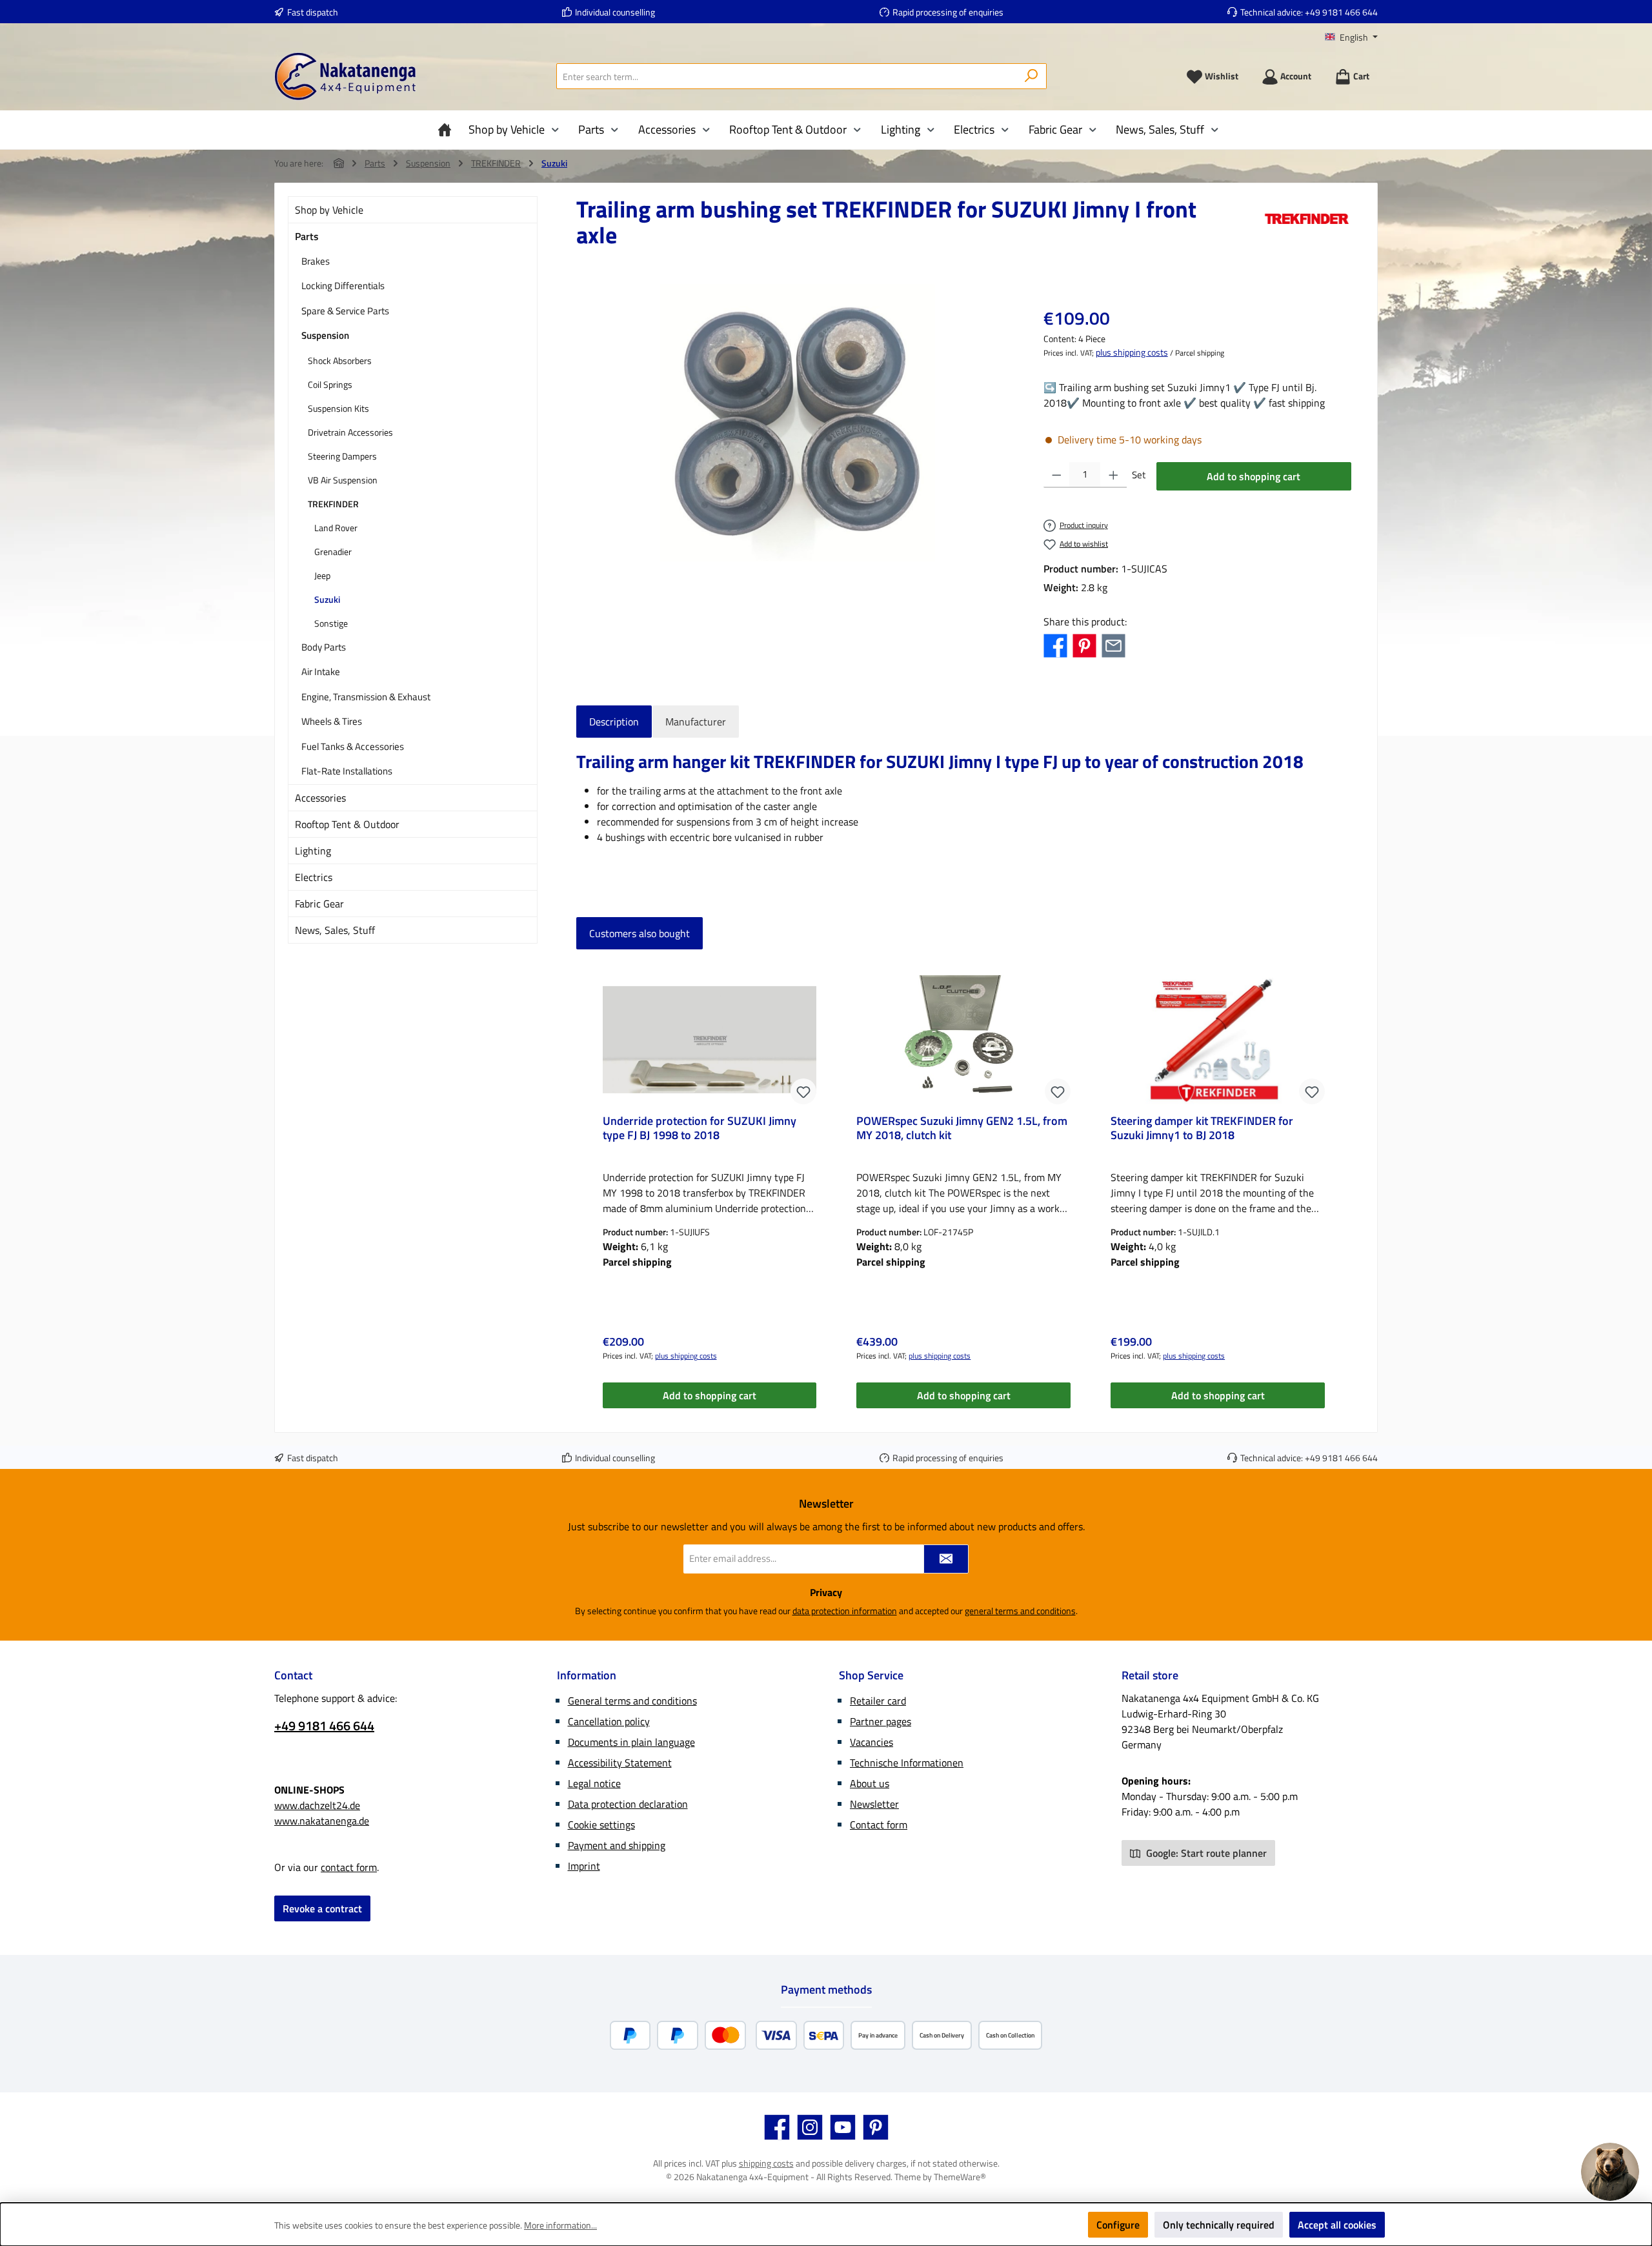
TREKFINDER (333, 504)
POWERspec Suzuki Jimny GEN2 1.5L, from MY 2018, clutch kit (962, 1129)
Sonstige (331, 623)
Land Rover (336, 528)
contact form (349, 1867)
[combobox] (787, 76)
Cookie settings (601, 1825)
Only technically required (1219, 2225)
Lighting (313, 851)
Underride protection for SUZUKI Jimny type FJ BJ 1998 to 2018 (700, 1129)
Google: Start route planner (1205, 1853)
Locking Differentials (343, 286)
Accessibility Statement (620, 1763)
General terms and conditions (632, 1701)
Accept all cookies (1337, 2225)
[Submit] (946, 1559)
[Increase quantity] (1113, 475)
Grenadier (333, 551)
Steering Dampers (342, 456)
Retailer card (878, 1701)
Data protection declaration (628, 1804)
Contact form (879, 1825)
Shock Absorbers (340, 360)
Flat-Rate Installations (347, 771)
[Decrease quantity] (1057, 475)
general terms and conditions (1020, 1611)
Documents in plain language (631, 1742)
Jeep (322, 575)
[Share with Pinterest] (1084, 645)
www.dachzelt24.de (317, 1805)
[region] (797, 423)
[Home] (448, 130)
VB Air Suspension (343, 480)
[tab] (614, 722)
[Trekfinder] (1307, 227)
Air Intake (321, 672)
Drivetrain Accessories (350, 432)
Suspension (325, 335)
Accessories (320, 798)
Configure (1118, 2225)
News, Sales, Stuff (335, 930)
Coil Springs (330, 384)
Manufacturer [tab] (696, 722)
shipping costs (766, 2163)
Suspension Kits (338, 408)
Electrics (314, 877)
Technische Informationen (907, 1763)
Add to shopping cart (1254, 476)
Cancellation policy (609, 1721)
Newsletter (874, 1804)
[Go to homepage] (345, 76)
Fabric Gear (319, 904)
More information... (560, 2225)
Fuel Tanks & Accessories (353, 746)
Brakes (316, 261)
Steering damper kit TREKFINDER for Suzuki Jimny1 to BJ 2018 (1202, 1129)
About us (870, 1783)
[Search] (1032, 76)
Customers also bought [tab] (640, 933)
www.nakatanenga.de (322, 1821)
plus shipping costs (1132, 352)
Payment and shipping (617, 1845)
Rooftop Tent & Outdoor (347, 824)
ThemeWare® (960, 2177)
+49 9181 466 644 (1341, 12)
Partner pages (881, 1721)
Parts (307, 236)
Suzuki (327, 599)
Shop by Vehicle (329, 210)
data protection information (845, 1611)
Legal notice (594, 1783)
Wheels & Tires (332, 721)
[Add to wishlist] (803, 1091)
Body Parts (324, 647)
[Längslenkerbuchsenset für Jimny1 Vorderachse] (796, 423)
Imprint (584, 1866)
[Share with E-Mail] (1113, 645)
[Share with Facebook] (1055, 645)
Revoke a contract (322, 1908)
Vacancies (871, 1742)
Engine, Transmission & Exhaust (366, 697)
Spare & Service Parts (345, 311)
